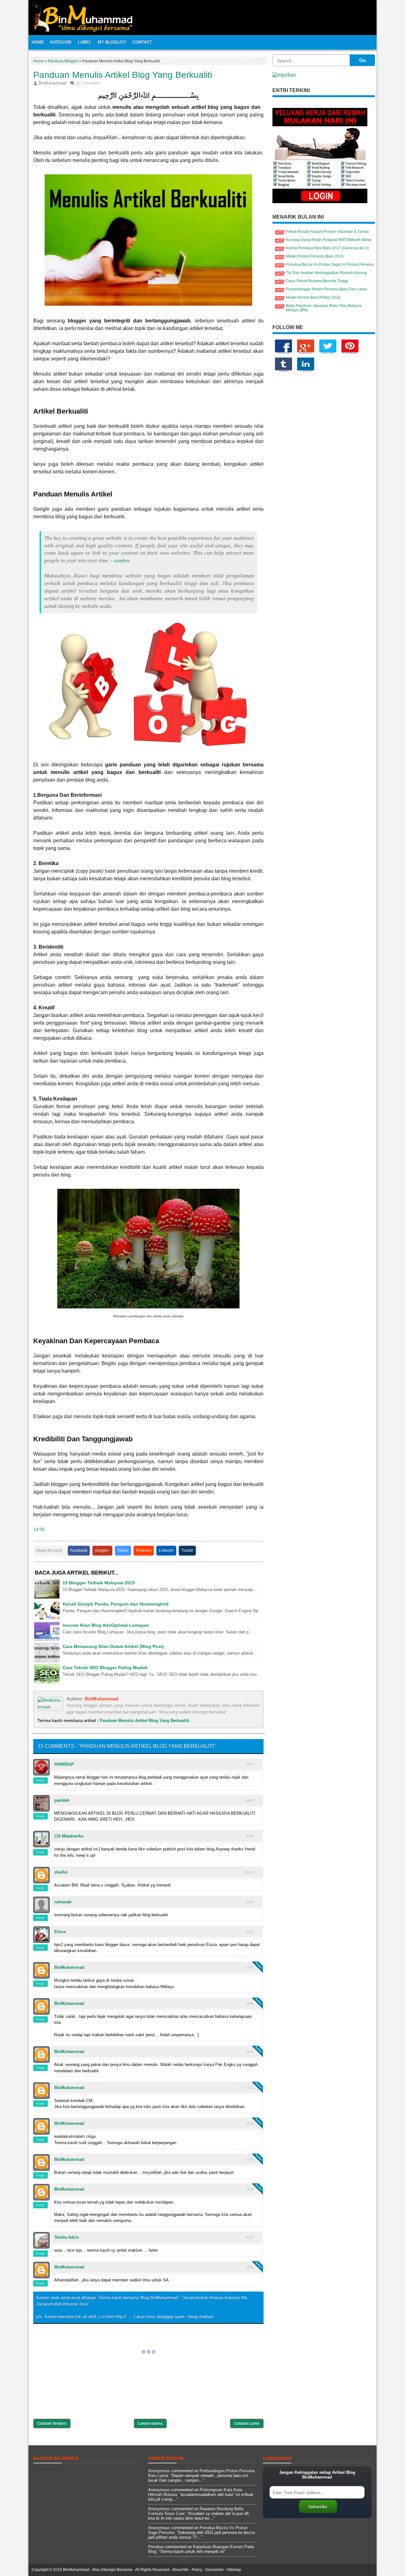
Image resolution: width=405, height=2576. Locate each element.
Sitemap (234, 2570)
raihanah (63, 1902)
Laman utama (150, 2423)
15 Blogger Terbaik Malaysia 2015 (99, 1583)
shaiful (61, 1872)
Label (85, 42)
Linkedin (166, 1550)
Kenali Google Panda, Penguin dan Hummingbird (116, 1604)
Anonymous (159, 2471)
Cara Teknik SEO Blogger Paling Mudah (105, 1668)
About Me (180, 2570)
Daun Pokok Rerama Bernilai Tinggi (317, 281)
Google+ (102, 1550)
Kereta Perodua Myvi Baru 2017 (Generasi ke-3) (327, 248)
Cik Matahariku (69, 1836)
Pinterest (144, 1550)
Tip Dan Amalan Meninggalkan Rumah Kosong (327, 273)
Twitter (123, 1550)
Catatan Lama (247, 2423)
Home (38, 42)
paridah (62, 1800)
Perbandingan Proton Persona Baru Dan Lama (326, 289)
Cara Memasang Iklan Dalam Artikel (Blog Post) (113, 1647)
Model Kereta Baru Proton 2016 (313, 297)
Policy (197, 2570)
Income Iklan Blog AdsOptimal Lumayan (106, 1625)
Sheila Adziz (67, 2237)
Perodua (156, 2547)
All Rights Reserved (152, 2570)
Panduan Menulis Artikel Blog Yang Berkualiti (123, 75)
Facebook (79, 1550)
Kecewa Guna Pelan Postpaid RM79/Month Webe (329, 240)
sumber (122, 561)
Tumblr (187, 1550)
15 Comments (88, 83)
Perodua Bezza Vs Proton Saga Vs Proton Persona (330, 265)
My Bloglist (112, 42)
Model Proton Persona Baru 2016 (315, 256)
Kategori (61, 42)
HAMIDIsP (64, 1764)
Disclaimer (215, 2570)
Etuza (60, 1932)
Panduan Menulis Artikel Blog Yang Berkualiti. (145, 1721)
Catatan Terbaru (52, 2423)
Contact (142, 42)
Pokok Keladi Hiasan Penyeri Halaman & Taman (328, 232)
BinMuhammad (102, 1699)
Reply (40, 1781)
